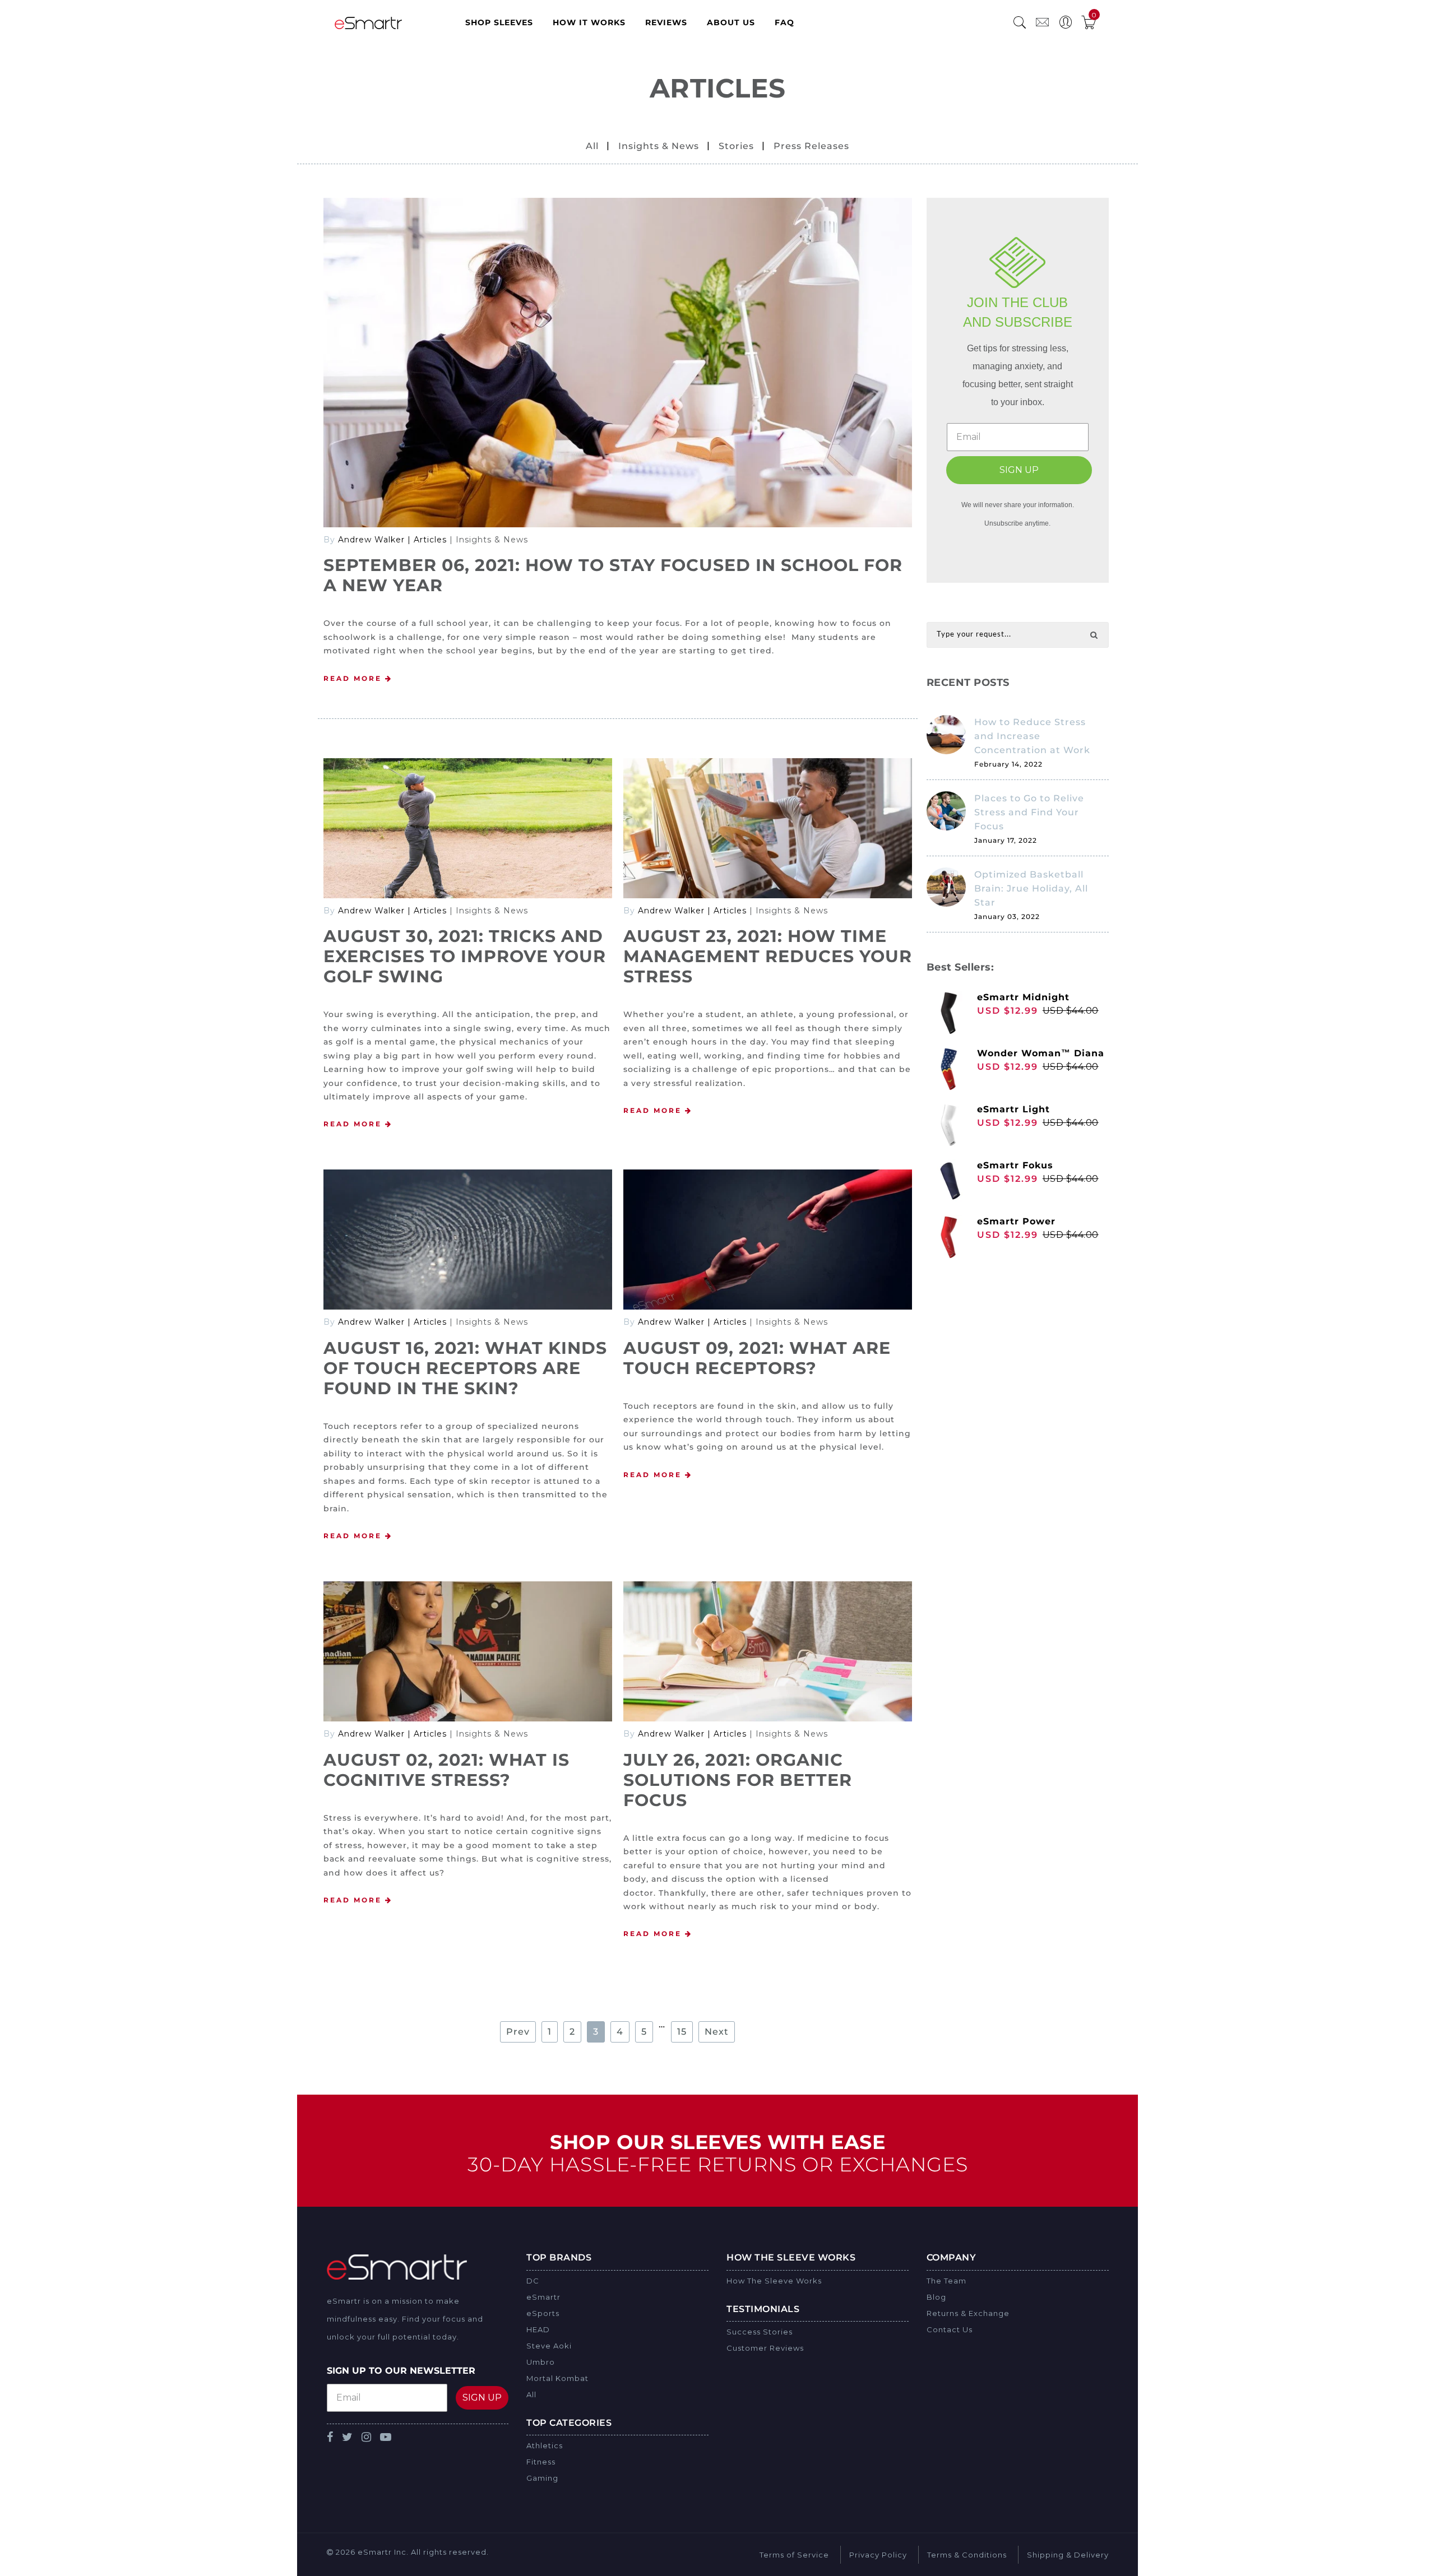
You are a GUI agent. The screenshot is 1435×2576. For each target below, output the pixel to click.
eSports (543, 2313)
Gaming (542, 2478)
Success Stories (760, 2332)
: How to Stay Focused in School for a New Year (613, 575)
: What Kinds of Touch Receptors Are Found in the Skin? (465, 1368)
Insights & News (659, 146)
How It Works (589, 22)
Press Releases (811, 146)
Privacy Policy (878, 2555)
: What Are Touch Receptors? (757, 1358)
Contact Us (950, 2329)
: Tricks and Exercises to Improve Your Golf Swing (465, 956)
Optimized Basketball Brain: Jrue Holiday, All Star (1031, 888)
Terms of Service (794, 2555)
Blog (936, 2297)
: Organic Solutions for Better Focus (738, 1780)
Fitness (541, 2462)
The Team (946, 2281)
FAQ (784, 22)
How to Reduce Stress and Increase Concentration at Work (1032, 736)
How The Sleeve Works (774, 2281)
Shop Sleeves (499, 22)
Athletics (545, 2445)
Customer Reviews (765, 2348)
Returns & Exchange (968, 2313)
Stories (736, 146)
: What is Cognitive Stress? (446, 1770)
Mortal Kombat (557, 2378)
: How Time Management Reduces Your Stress (768, 956)
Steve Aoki (549, 2346)
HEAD (538, 2329)
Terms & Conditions (967, 2555)
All (592, 146)
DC (533, 2281)
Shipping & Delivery (1068, 2555)
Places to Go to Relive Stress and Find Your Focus (1029, 812)
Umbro (541, 2362)
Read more (354, 678)
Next (717, 2032)
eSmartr (543, 2297)
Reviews (666, 22)
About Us (731, 22)
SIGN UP (1019, 470)
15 (682, 2032)
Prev (518, 2032)
